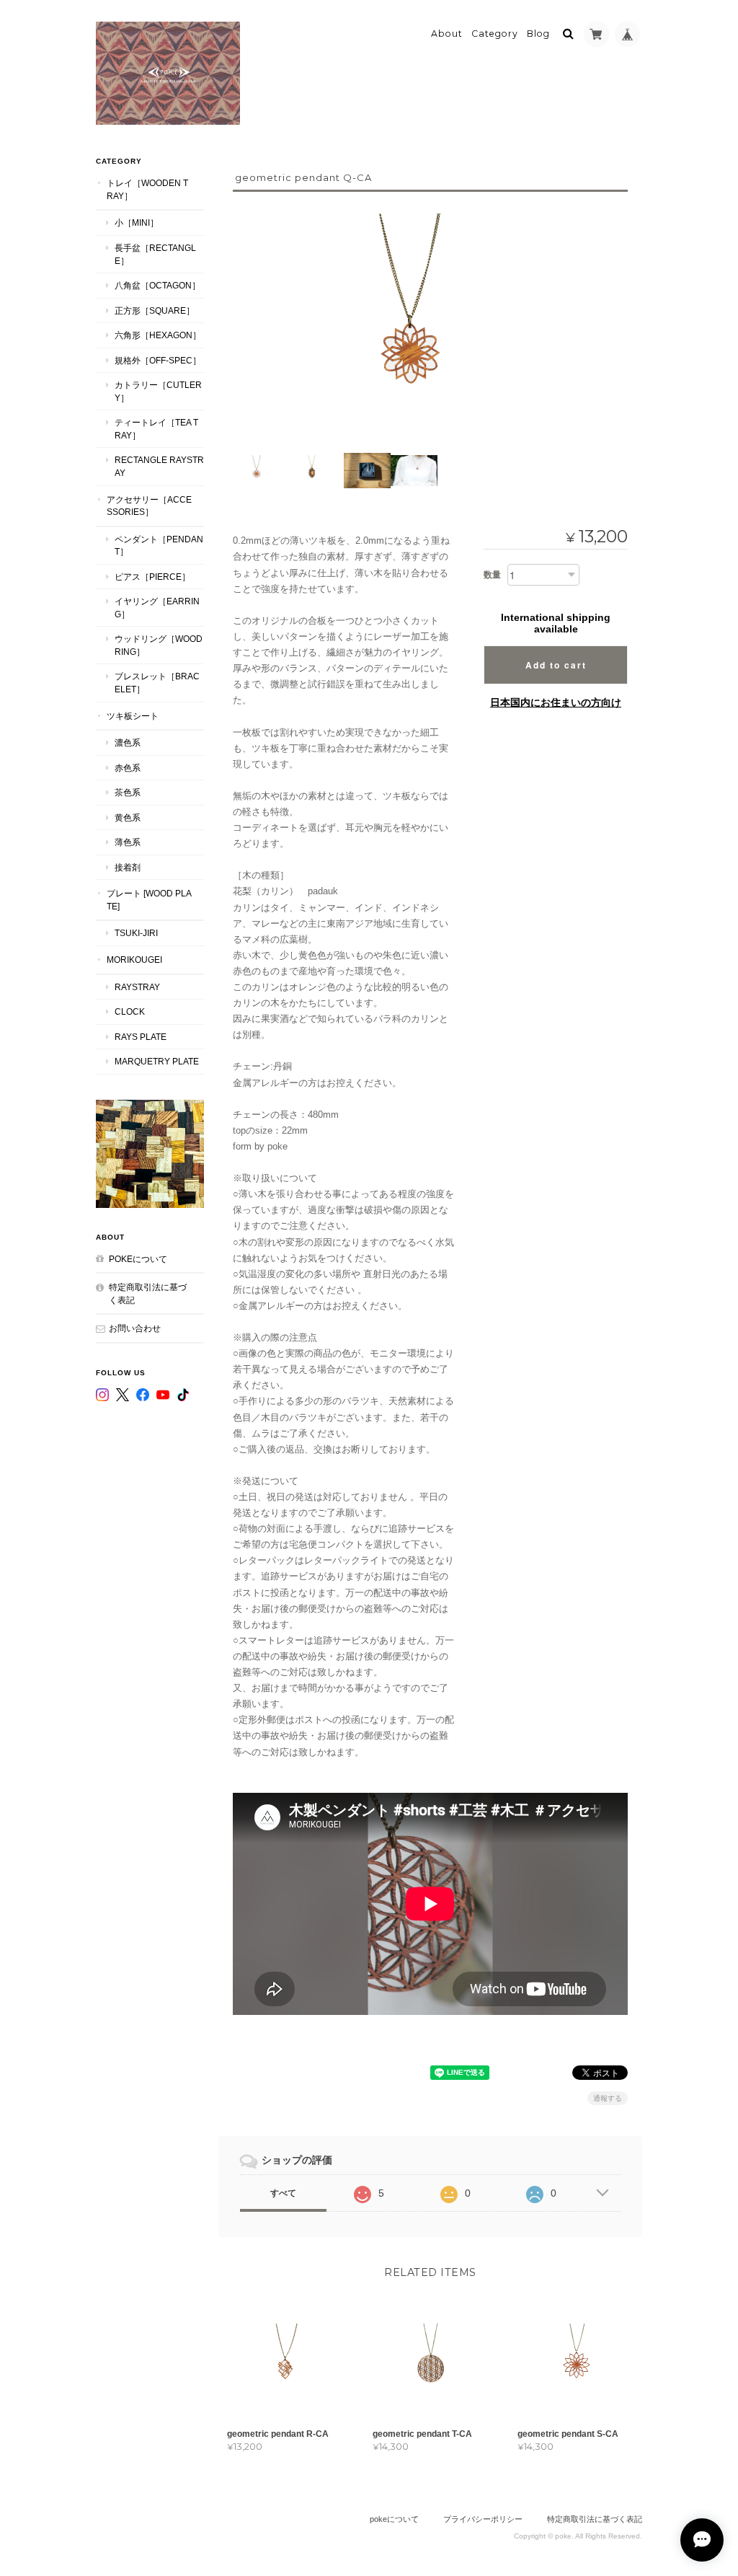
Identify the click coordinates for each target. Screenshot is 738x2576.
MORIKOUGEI (134, 960)
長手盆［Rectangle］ (155, 254)
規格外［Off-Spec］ (158, 360)
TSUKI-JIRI (136, 933)
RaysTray (137, 987)
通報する (608, 2098)
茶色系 (128, 792)
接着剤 (128, 867)
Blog (538, 34)
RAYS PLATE (141, 1037)
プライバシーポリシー (483, 2519)
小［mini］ (137, 222)
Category (495, 34)
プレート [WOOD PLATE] (149, 900)
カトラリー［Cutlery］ (158, 391)
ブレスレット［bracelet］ (157, 683)
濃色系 (128, 742)
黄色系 (128, 817)
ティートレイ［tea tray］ (156, 429)
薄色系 (128, 842)
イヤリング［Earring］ (157, 608)
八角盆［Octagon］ (157, 285)
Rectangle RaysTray (159, 466)
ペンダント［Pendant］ (159, 546)
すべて (283, 2193)
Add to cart (556, 665)
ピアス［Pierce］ (152, 577)
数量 (492, 575)
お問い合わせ (135, 1328)
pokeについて (138, 1259)
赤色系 (128, 768)
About (447, 34)
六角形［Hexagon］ (158, 335)
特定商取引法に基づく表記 (148, 1293)
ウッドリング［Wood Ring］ (159, 645)
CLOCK (130, 1011)
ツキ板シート (133, 716)
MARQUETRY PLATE (157, 1061)
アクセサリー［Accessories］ (149, 506)
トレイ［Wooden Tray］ (147, 189)
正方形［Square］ (155, 310)
